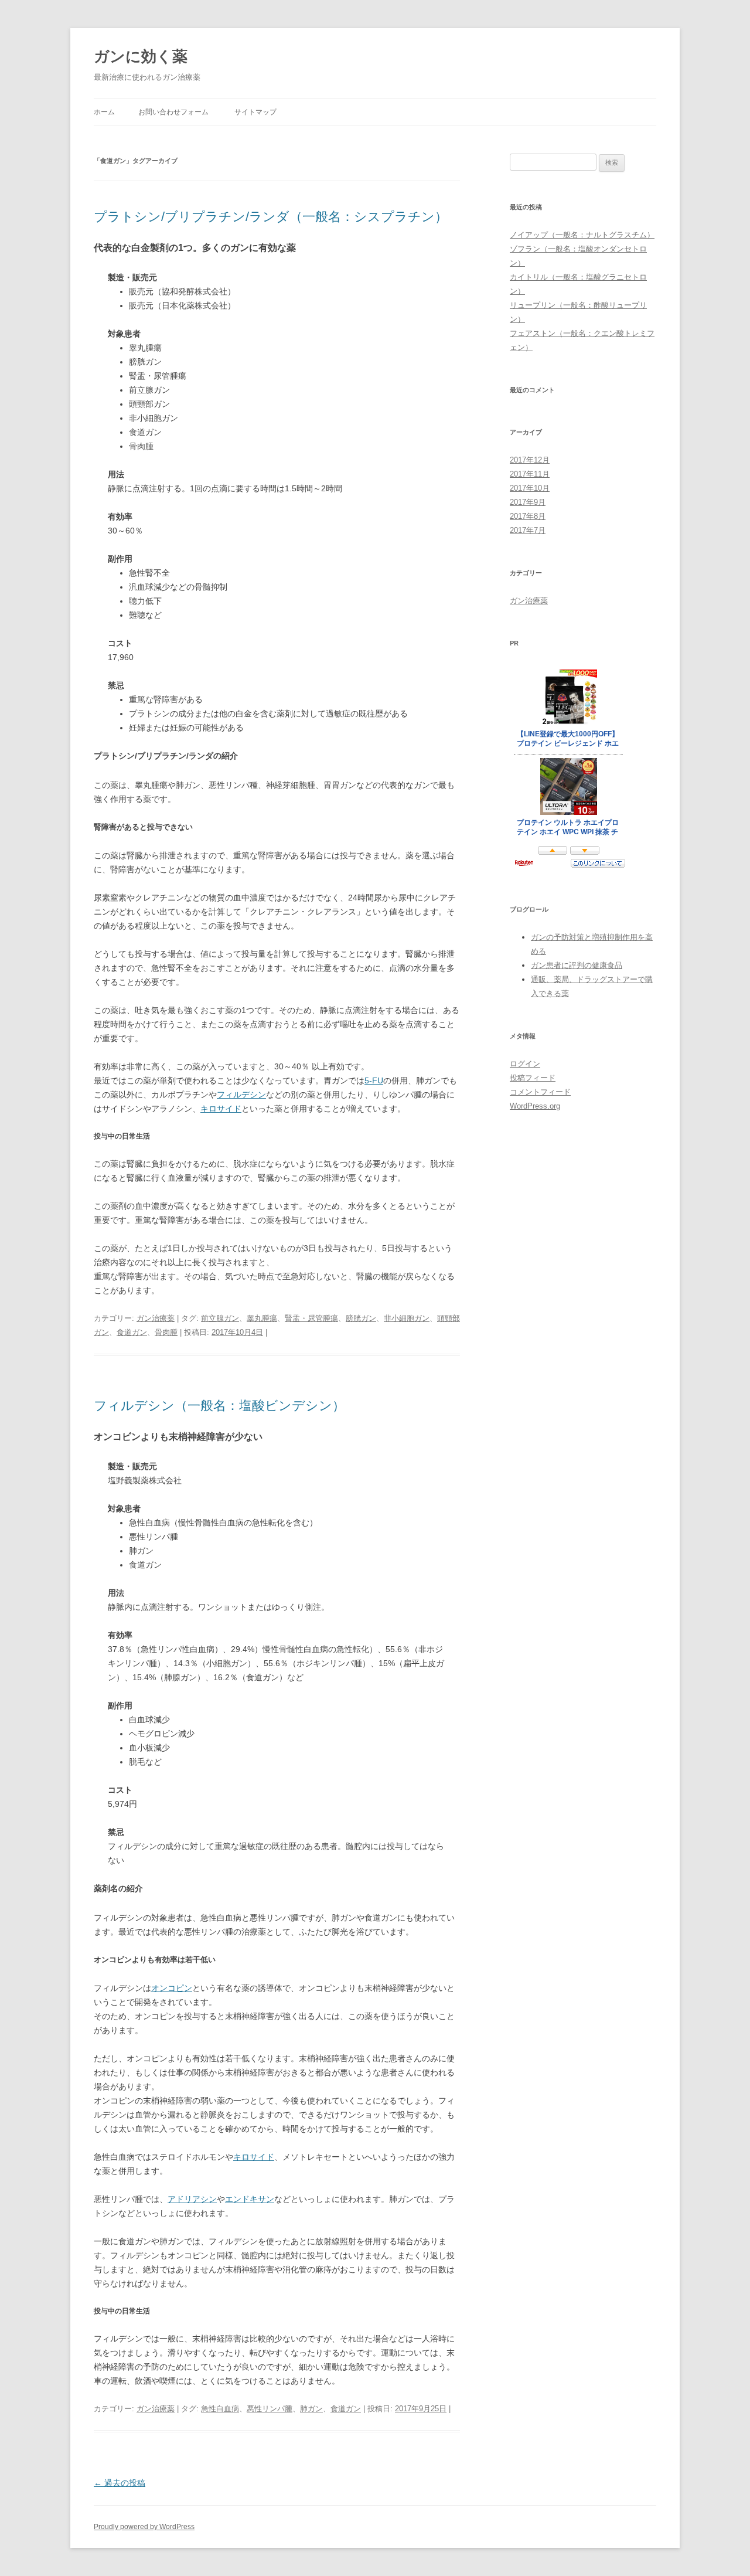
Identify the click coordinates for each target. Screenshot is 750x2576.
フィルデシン (241, 1095)
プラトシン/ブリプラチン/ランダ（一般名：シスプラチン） (271, 217)
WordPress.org (535, 1106)
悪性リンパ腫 (270, 2409)
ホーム (104, 112)
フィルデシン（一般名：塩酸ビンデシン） (219, 1406)
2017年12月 (530, 460)
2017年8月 (528, 516)
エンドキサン (250, 2199)
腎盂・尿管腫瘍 (311, 1318)
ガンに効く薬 (141, 56)
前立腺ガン (220, 1318)
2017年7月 (528, 530)
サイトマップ (255, 112)
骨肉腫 (166, 1332)
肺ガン (311, 2409)
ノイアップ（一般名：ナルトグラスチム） (582, 235)
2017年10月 (530, 488)
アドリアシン (192, 2199)
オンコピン (172, 1988)
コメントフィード (540, 1092)
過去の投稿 (120, 2483)
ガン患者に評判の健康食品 (577, 965)
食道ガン (132, 1332)
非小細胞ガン (407, 1318)
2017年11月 (530, 474)
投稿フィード (533, 1078)
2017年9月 (528, 502)
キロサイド (221, 1109)
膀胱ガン (361, 1318)
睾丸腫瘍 (262, 1318)
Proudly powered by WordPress (144, 2527)
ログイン (525, 1064)
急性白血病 (220, 2409)
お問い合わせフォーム (173, 112)
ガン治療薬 (156, 1318)
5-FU (374, 1080)
